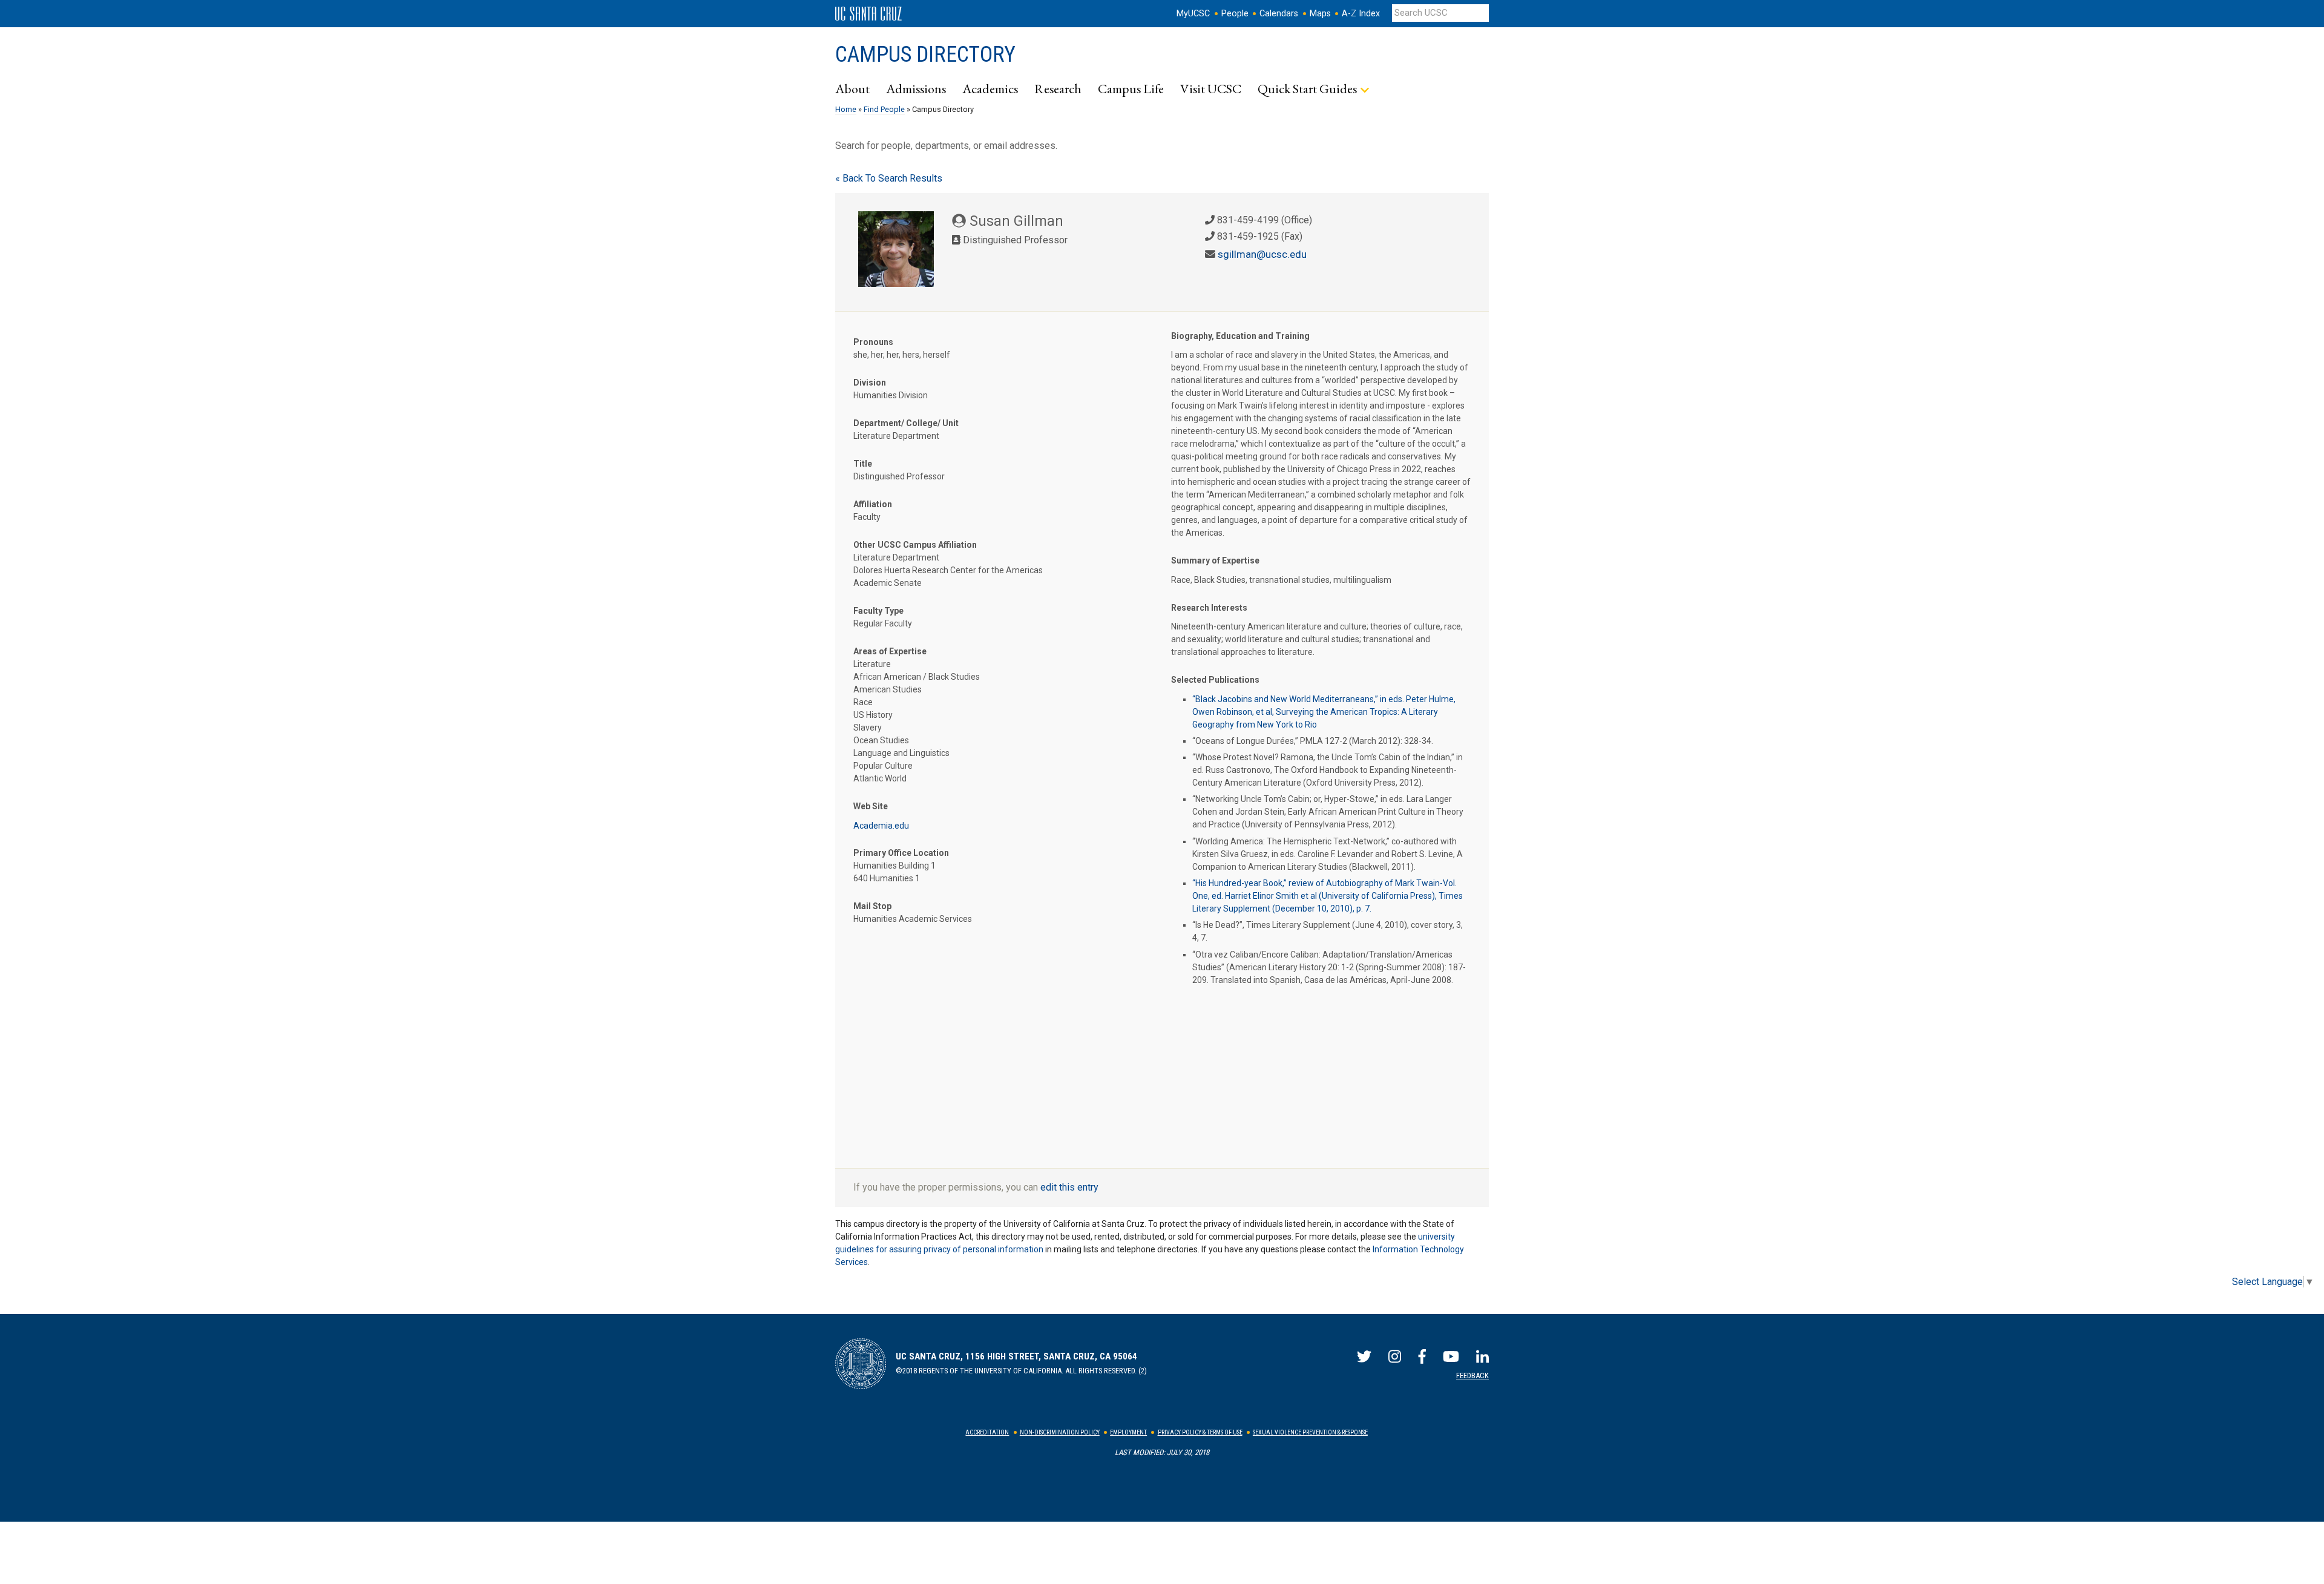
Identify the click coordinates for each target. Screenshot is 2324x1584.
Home (846, 109)
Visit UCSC (1211, 88)
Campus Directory (925, 54)
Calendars (1279, 14)
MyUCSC (1193, 14)
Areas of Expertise (890, 651)
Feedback (1472, 1375)
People (1235, 14)
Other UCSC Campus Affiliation (915, 545)
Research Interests (1209, 608)
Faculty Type (878, 611)
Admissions (916, 88)
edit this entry (1069, 1187)
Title (863, 464)
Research (1058, 88)
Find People (884, 109)
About (852, 88)
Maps (1320, 14)
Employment (1128, 1432)
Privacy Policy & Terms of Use (1200, 1432)
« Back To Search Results (889, 178)
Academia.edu (881, 826)
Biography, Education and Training (1240, 336)
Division (870, 383)
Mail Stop (872, 906)
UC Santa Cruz (868, 14)
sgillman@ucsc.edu (1262, 254)
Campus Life (1131, 88)
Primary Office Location (901, 853)
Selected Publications (1215, 680)
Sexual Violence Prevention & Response (1310, 1432)
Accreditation (987, 1432)
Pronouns (873, 342)
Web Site (871, 806)
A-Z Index (1361, 14)
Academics (990, 88)
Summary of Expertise (1215, 560)
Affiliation (873, 504)
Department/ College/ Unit (906, 423)
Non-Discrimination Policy (1060, 1432)
